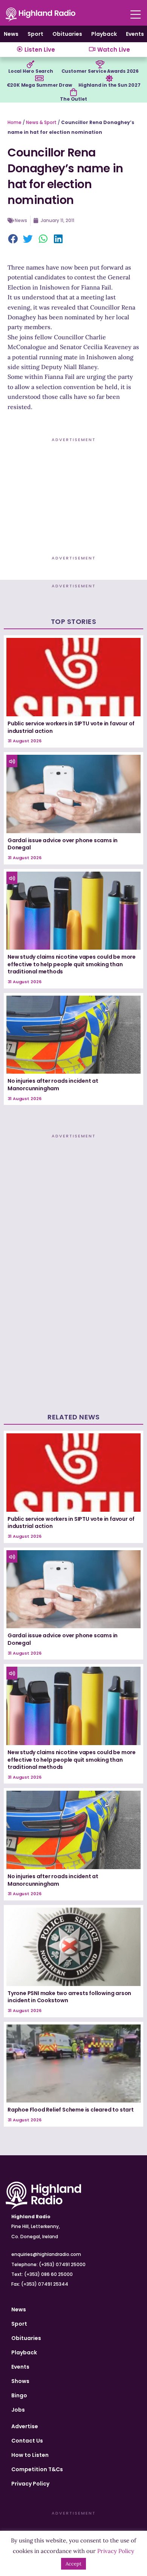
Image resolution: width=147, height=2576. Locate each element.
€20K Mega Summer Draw (39, 85)
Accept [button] (73, 2564)
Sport (35, 34)
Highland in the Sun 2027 (109, 85)
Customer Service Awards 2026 (100, 71)
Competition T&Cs (37, 2469)
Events (135, 34)
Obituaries (67, 34)
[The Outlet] (73, 92)
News (11, 34)
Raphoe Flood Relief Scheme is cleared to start (71, 2110)
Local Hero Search (31, 71)
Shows (20, 2381)
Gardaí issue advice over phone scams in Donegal (63, 844)
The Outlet (73, 99)
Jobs (18, 2410)
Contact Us (27, 2441)
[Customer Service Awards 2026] (100, 64)
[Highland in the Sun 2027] (109, 78)
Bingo (19, 2395)
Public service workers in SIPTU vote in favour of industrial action (71, 727)
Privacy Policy (30, 2484)
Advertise (25, 2426)
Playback (104, 34)
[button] (13, 239)
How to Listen (30, 2455)
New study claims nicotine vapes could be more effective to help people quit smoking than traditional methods (72, 964)
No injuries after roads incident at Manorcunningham (53, 1085)
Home (15, 122)
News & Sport (41, 122)
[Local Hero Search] (31, 64)
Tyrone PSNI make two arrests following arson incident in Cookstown (69, 1997)
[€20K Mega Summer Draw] (39, 78)
